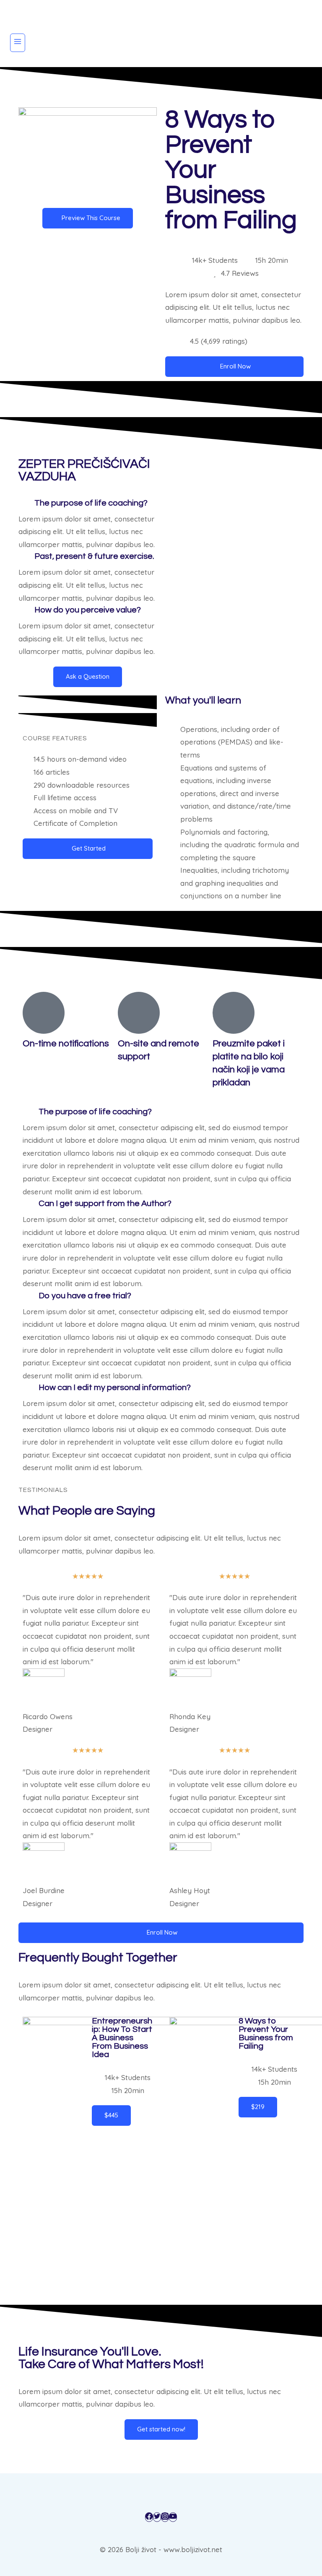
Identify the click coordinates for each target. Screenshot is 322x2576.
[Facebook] (149, 2517)
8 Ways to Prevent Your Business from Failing (266, 2034)
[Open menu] (18, 43)
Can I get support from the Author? (105, 1204)
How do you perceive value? (88, 610)
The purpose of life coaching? (91, 503)
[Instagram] (165, 2517)
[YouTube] (173, 2517)
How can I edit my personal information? (115, 1388)
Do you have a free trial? (85, 1296)
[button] (88, 503)
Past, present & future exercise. (94, 556)
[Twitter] (157, 2517)
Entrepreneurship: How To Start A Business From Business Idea (122, 2038)
